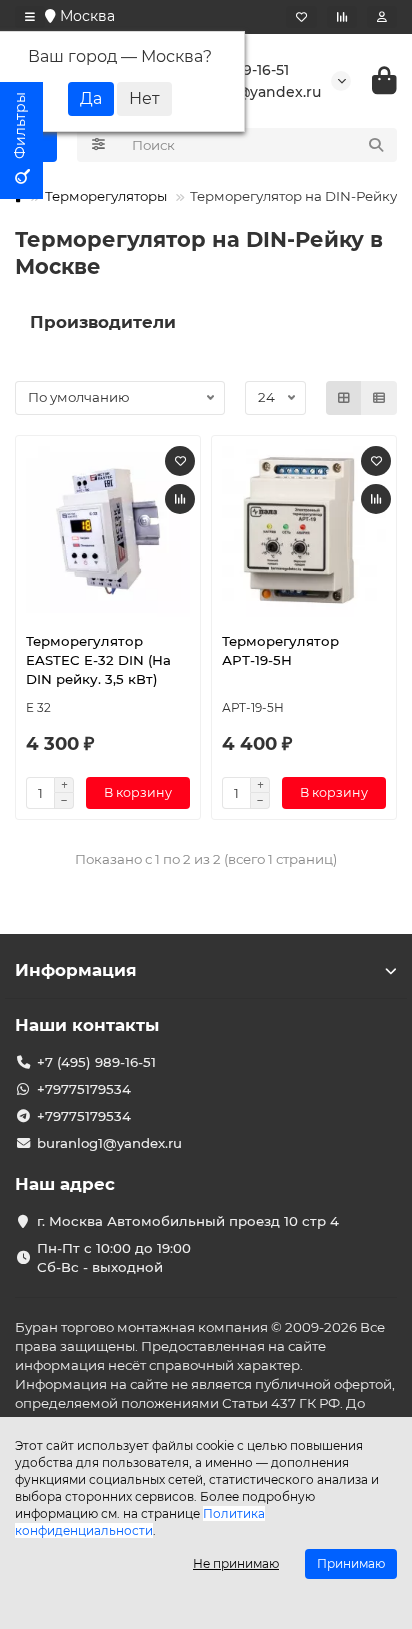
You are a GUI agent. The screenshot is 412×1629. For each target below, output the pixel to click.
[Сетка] (344, 398)
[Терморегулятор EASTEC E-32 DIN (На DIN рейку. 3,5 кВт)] (108, 531)
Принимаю (351, 1563)
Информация (76, 970)
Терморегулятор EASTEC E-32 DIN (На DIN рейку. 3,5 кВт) (98, 660)
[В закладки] (180, 461)
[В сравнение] (180, 499)
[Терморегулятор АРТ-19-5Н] (304, 531)
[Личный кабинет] (382, 17)
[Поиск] (376, 145)
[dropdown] (30, 17)
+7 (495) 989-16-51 (96, 1062)
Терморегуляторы (106, 196)
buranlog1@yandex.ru (109, 1143)
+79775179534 (84, 1089)
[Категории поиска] (98, 145)
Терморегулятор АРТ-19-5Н (280, 650)
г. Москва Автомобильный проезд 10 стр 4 (188, 1221)
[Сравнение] (342, 17)
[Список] (379, 398)
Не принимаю (236, 1563)
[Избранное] (301, 17)
